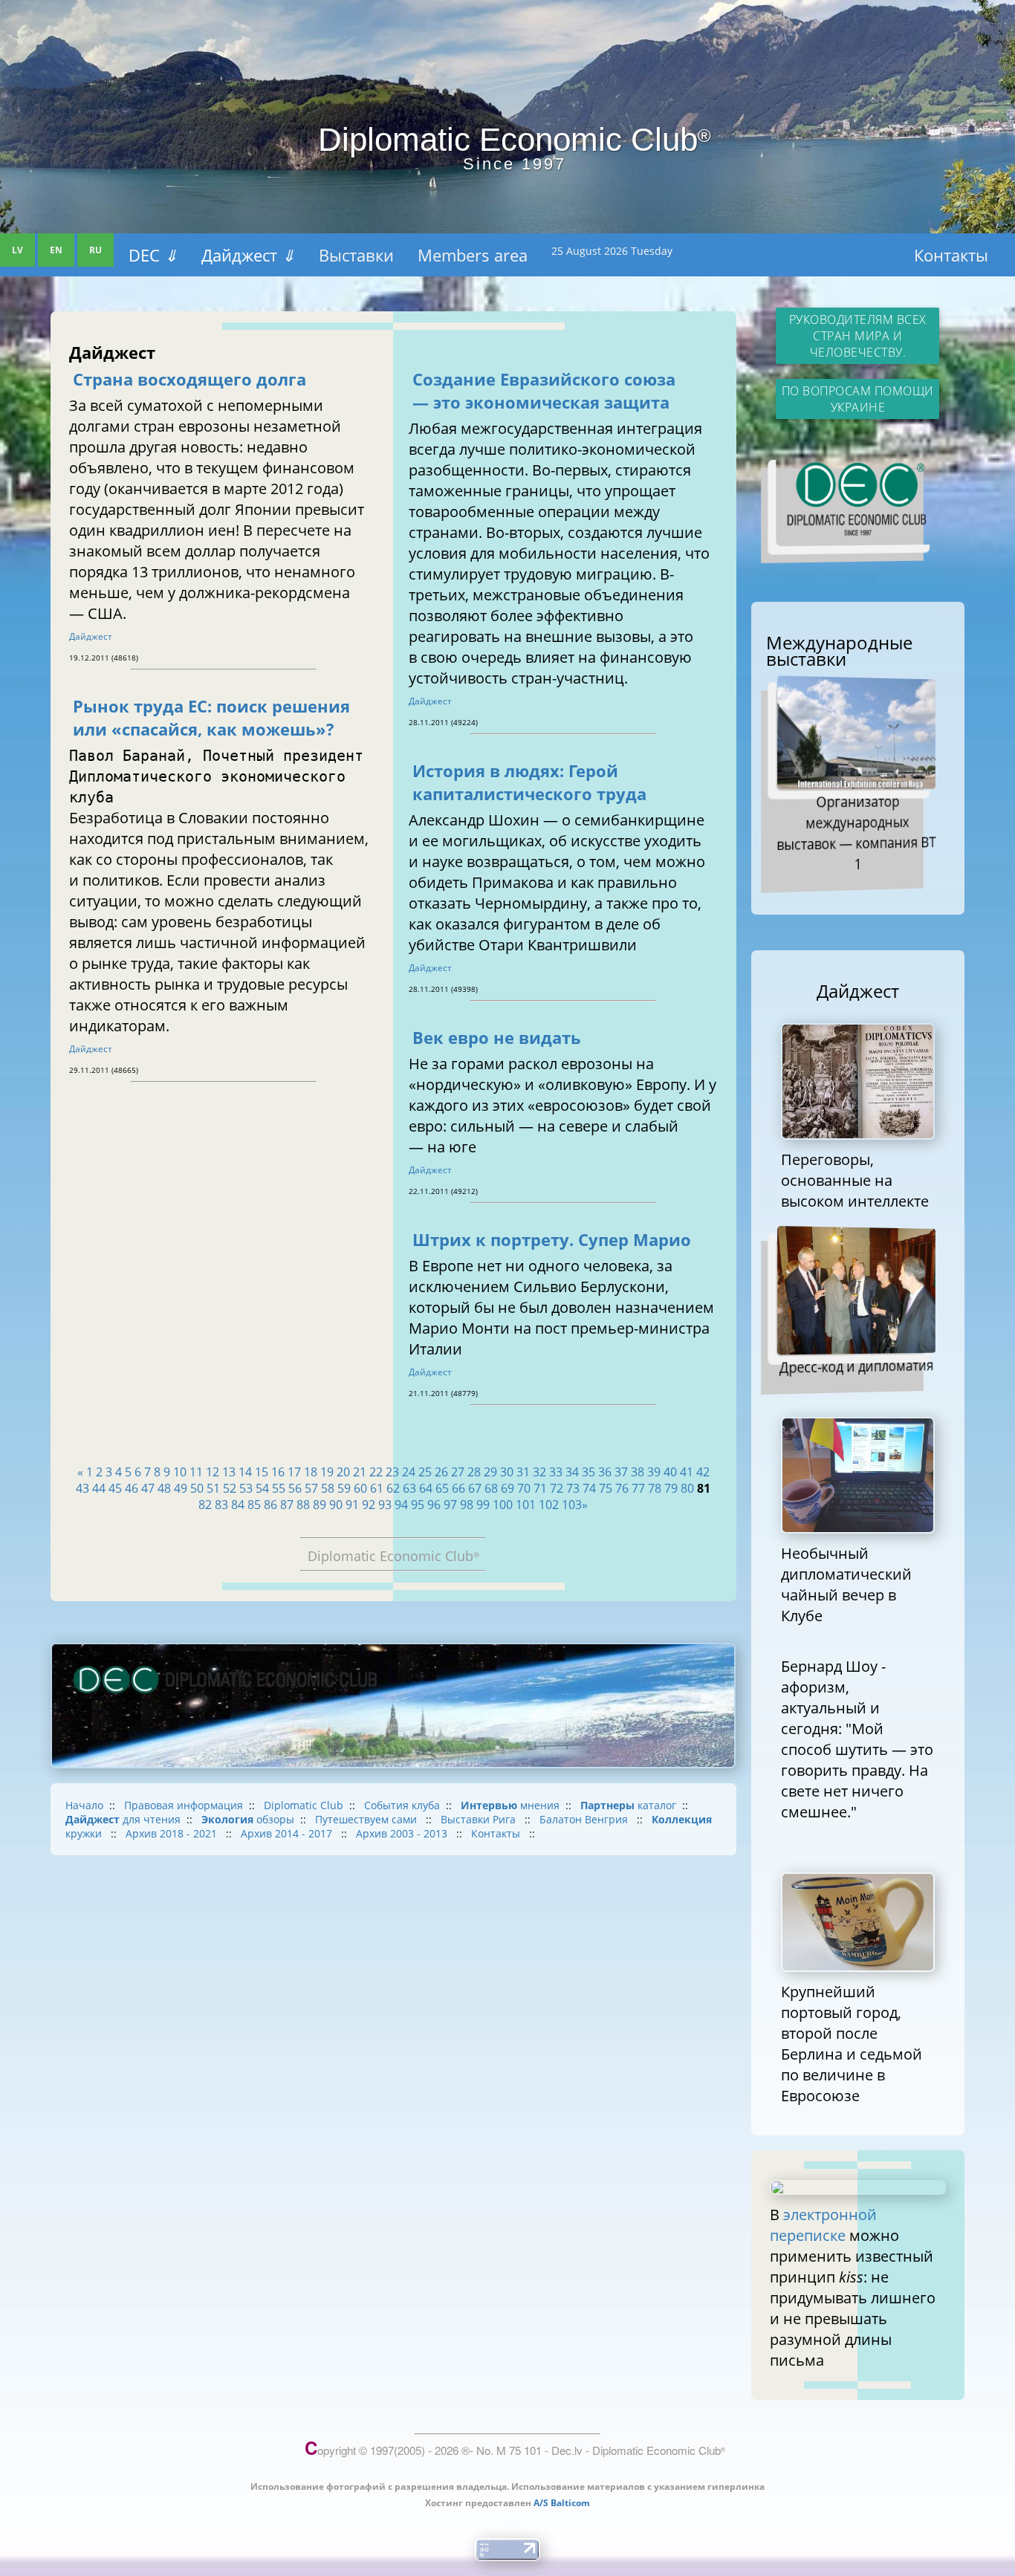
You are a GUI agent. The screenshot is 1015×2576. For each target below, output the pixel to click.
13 (229, 1472)
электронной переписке (823, 2225)
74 (589, 1488)
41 (687, 1472)
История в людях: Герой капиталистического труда (529, 782)
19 (327, 1472)
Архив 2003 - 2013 (403, 1833)
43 (82, 1488)
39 (654, 1472)
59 (344, 1488)
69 (507, 1488)
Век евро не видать (497, 1038)
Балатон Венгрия (585, 1819)
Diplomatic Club (304, 1805)
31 (523, 1472)
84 (238, 1505)
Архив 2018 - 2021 (173, 1833)
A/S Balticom (562, 2503)
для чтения (123, 1819)
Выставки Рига (480, 1819)
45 (115, 1488)
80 (687, 1488)
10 (180, 1472)
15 (262, 1472)
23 (392, 1472)
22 (376, 1472)
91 (352, 1505)
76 (622, 1488)
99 (483, 1505)
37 (621, 1472)
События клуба (402, 1805)
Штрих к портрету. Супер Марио (552, 1240)
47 (148, 1488)
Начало (84, 1805)
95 (418, 1505)
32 (539, 1472)
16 (278, 1472)
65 (442, 1488)
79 (671, 1488)
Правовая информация (184, 1805)
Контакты (951, 255)
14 (245, 1472)
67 (475, 1488)
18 (311, 1472)
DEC (153, 255)
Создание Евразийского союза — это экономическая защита (544, 391)
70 (524, 1488)
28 (474, 1472)
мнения (510, 1805)
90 (336, 1505)
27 (458, 1472)
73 (573, 1488)
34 (572, 1472)
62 (393, 1488)
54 (262, 1488)
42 (703, 1472)
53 (246, 1488)
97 (450, 1505)
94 (401, 1505)
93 (385, 1505)
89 (320, 1505)
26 (441, 1472)
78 (655, 1488)
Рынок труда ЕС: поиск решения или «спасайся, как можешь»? (211, 718)
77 (638, 1488)
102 (549, 1505)
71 (540, 1488)
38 (638, 1472)
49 (181, 1488)
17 (294, 1472)
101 (526, 1505)
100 (503, 1505)
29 (490, 1472)
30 (507, 1472)
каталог (628, 1805)
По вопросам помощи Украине (858, 399)
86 (270, 1505)
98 (467, 1505)
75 (606, 1488)
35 (588, 1472)
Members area (473, 255)
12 (213, 1472)
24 (409, 1472)
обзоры (248, 1819)
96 (434, 1505)
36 (605, 1472)
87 (287, 1505)
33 (556, 1472)
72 (557, 1488)
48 (164, 1488)
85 (254, 1505)
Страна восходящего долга (189, 379)
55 (279, 1488)
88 (303, 1505)
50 (197, 1488)
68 (491, 1488)
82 (205, 1505)
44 (99, 1488)
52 (230, 1488)
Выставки (356, 255)
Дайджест (248, 255)
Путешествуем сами (367, 1819)
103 (572, 1505)
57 (311, 1488)
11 (196, 1472)
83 (221, 1505)
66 (458, 1488)
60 (360, 1488)
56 (295, 1488)
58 (328, 1488)
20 (343, 1472)
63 (409, 1488)
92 (369, 1505)
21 (360, 1472)
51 (213, 1488)
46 (132, 1488)
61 (377, 1488)
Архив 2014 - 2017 (288, 1833)
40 (670, 1472)
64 (426, 1488)
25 (425, 1472)
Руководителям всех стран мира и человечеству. (858, 336)
